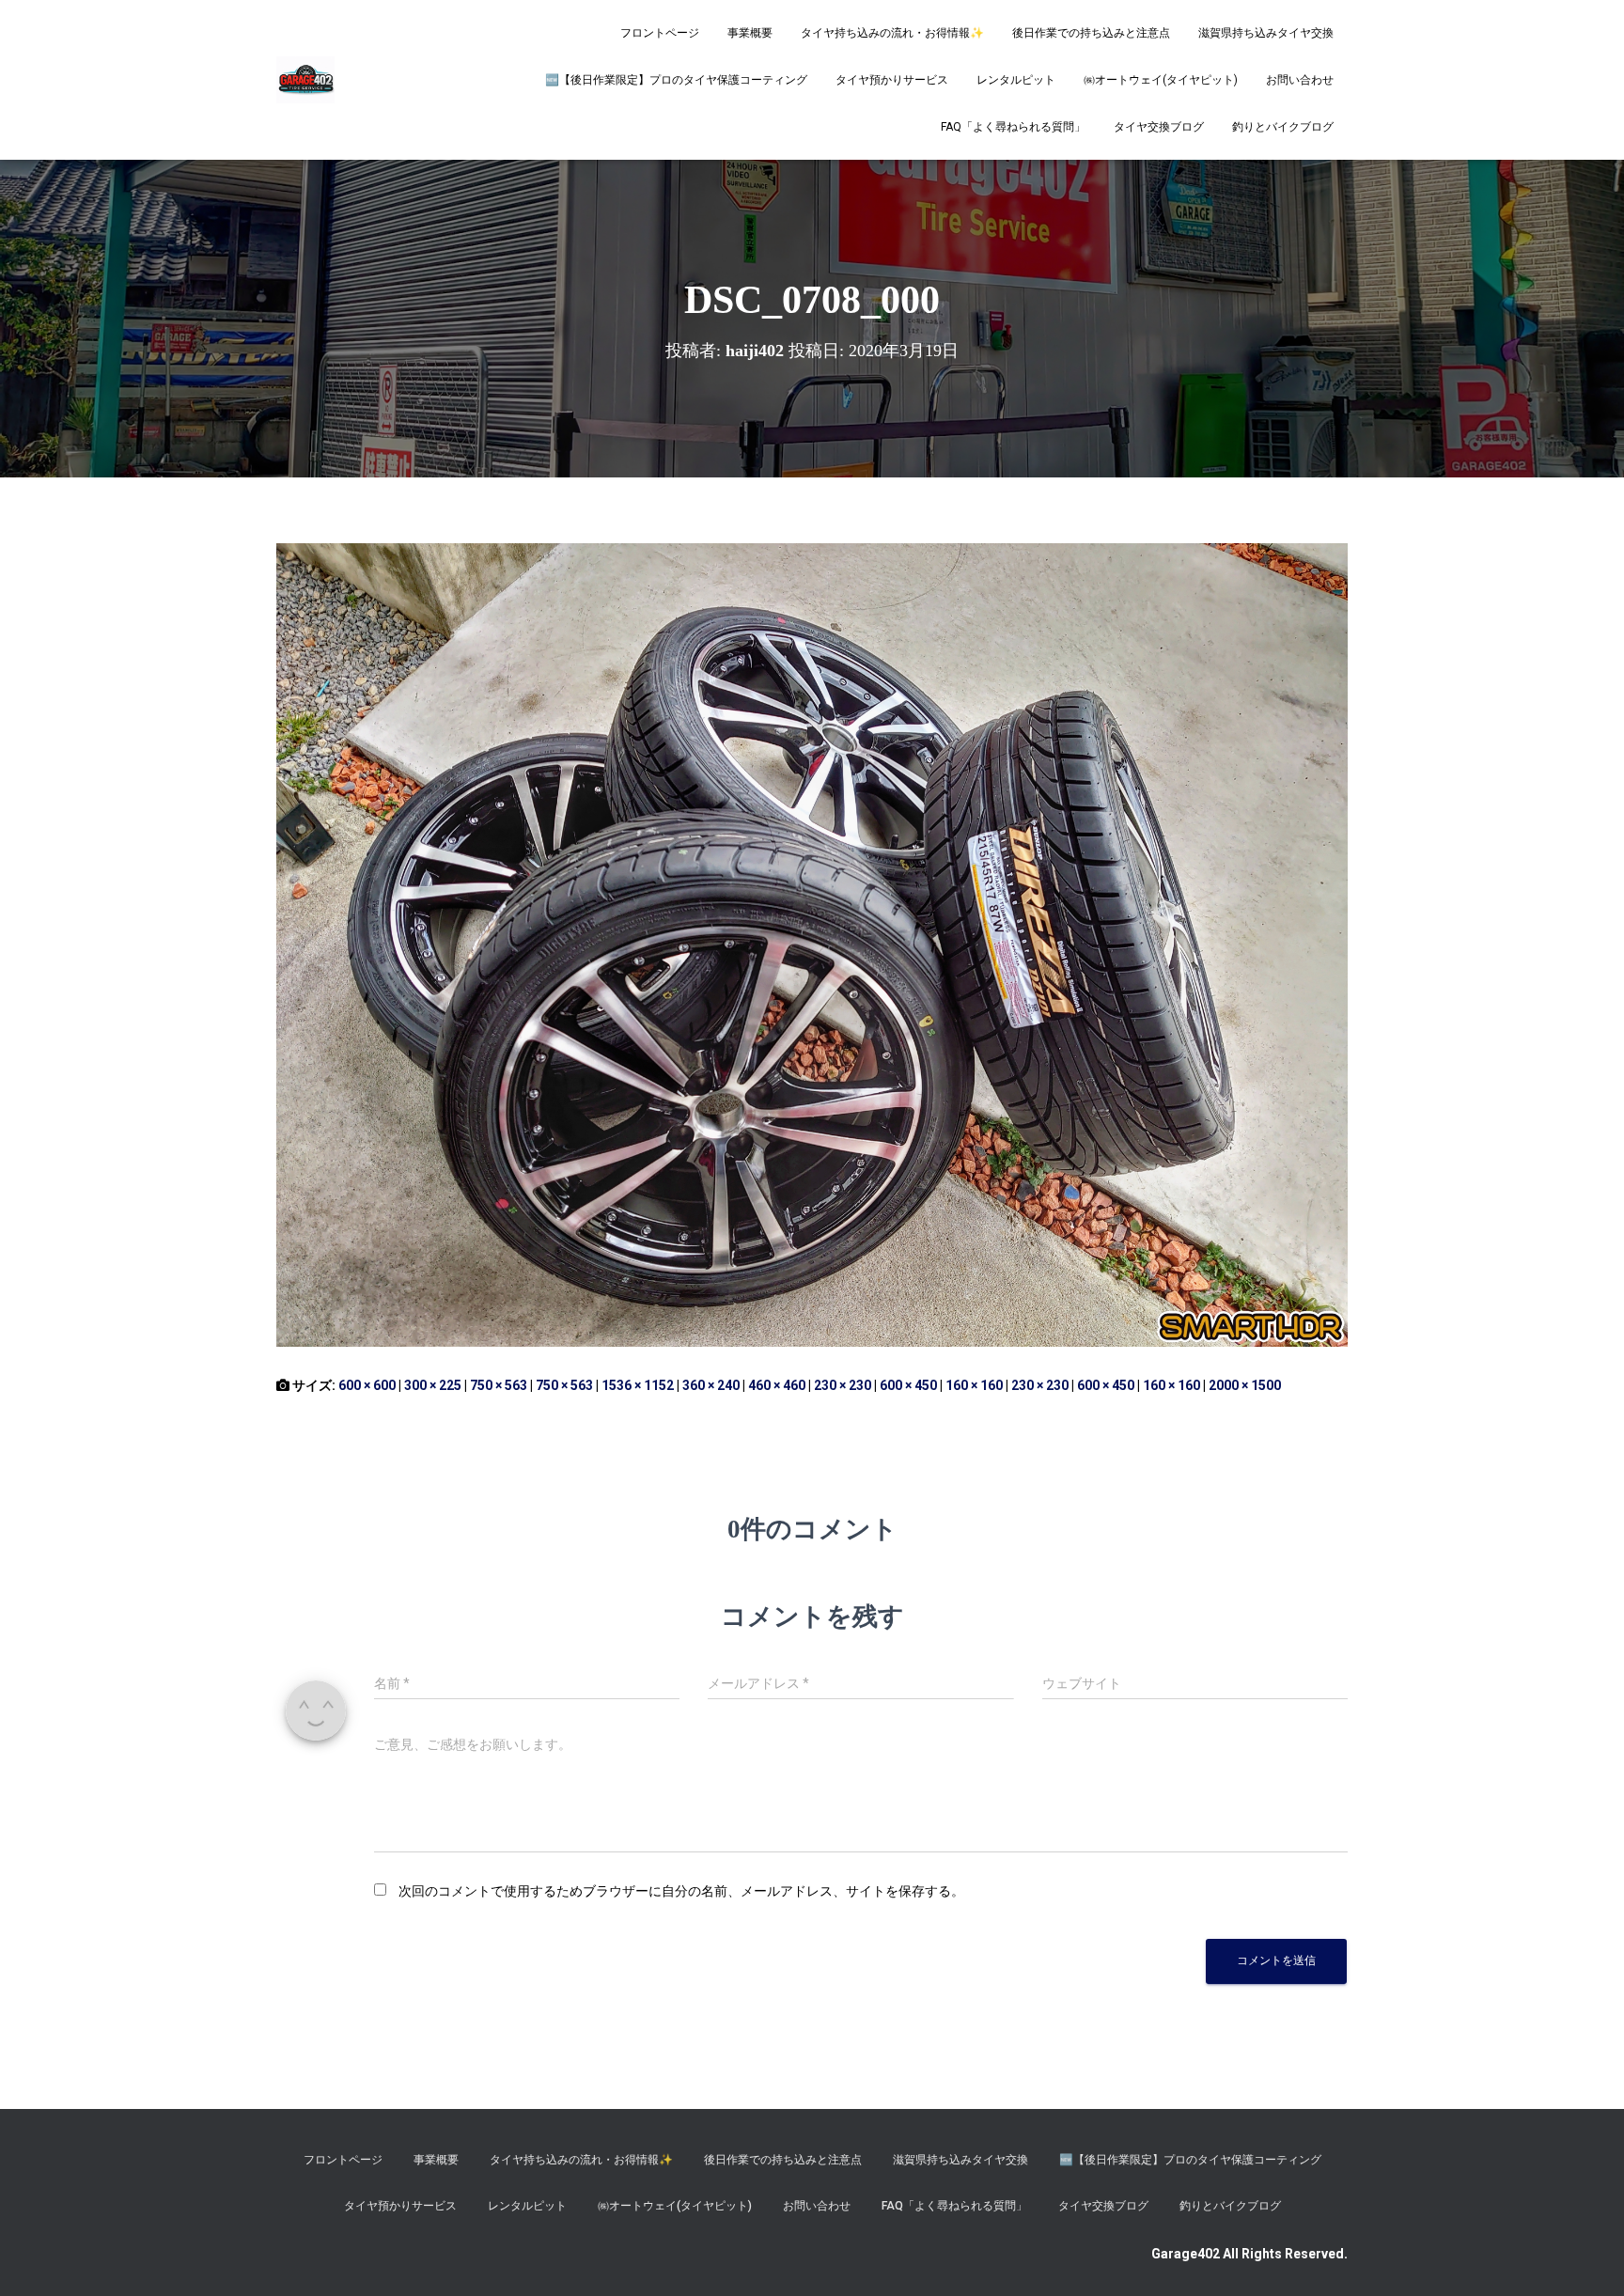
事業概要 (750, 33)
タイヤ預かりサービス (892, 80)
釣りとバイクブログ (1283, 127)
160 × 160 (974, 1385)
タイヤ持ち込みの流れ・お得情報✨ (892, 33)
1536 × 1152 (638, 1385)
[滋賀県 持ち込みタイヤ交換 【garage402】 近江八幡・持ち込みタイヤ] (305, 80)
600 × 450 (908, 1385)
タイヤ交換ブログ (1159, 127)
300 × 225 (433, 1385)
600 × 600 (367, 1385)
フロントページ (660, 33)
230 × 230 (843, 1385)
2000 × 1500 (1245, 1385)
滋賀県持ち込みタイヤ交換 (1266, 33)
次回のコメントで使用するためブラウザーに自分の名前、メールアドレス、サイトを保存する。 (681, 1891)
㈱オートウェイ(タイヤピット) (1161, 80)
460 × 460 (777, 1385)
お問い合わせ (1300, 80)
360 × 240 (711, 1385)
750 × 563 (499, 1385)
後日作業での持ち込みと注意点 (1091, 33)
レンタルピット (1016, 80)
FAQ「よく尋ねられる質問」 (1013, 127)
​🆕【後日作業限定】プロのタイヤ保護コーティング (676, 80)
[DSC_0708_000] (812, 944)
